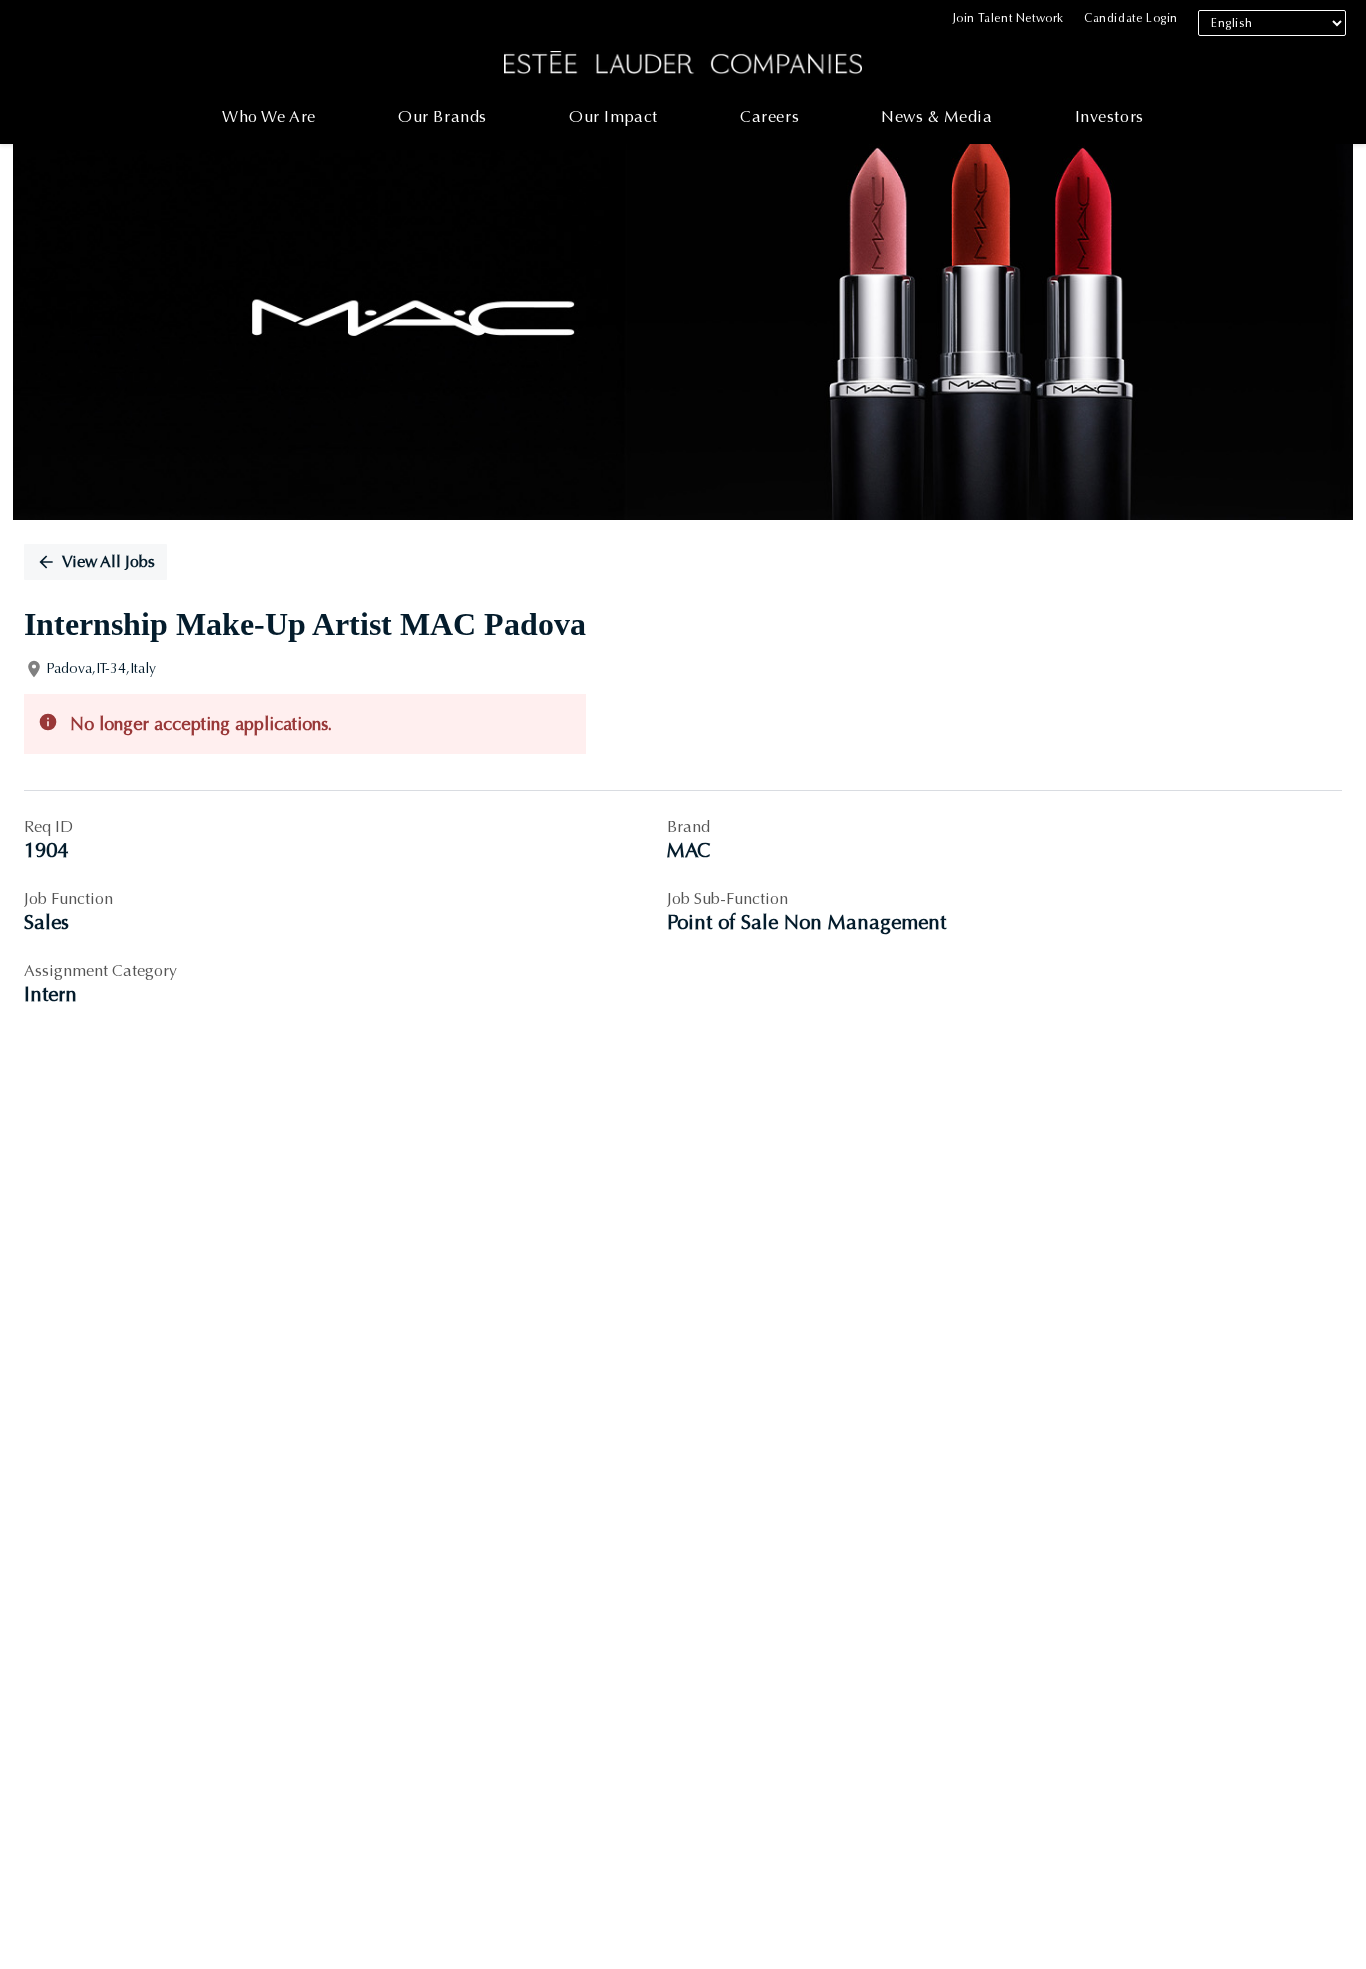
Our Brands (442, 116)
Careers (769, 116)
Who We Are (269, 116)
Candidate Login (1131, 18)
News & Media (936, 116)
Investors (1109, 116)
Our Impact (613, 116)
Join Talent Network (1008, 18)
